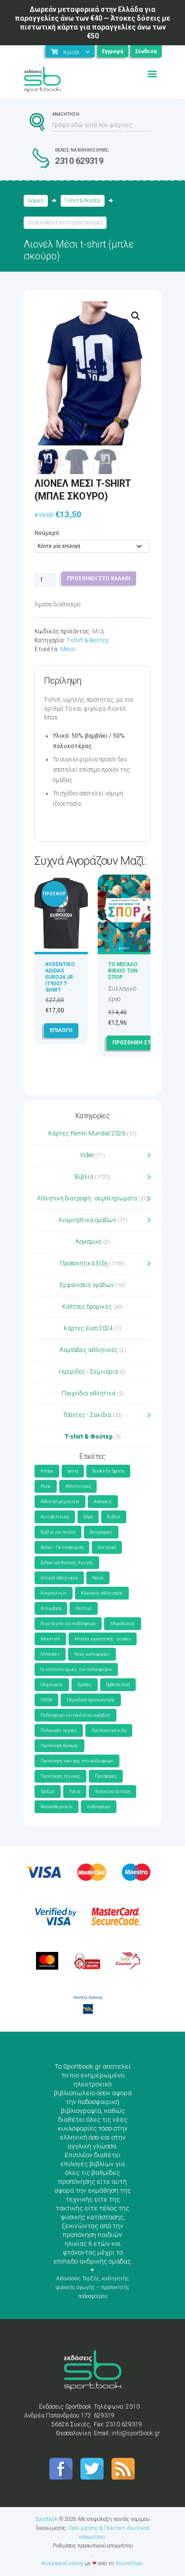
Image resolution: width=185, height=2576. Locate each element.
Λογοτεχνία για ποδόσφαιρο (68, 1624)
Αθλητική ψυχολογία (60, 1502)
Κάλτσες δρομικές (87, 1307)
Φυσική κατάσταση (112, 1791)
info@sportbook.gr (136, 2433)
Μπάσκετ (50, 1654)
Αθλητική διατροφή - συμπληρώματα (87, 1198)
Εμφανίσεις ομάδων (87, 1285)
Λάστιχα (84, 1608)
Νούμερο (47, 533)
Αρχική (36, 201)
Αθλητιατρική (78, 1486)
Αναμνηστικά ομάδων (87, 1220)
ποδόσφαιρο (99, 1807)
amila (73, 1471)
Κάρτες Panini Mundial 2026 (87, 1133)
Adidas (47, 1471)
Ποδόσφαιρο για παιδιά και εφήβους (75, 1715)
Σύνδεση (146, 51)
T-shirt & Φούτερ (82, 201)
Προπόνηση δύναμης (59, 1746)
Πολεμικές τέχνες (59, 1730)
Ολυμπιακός (52, 1685)
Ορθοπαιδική (118, 1685)
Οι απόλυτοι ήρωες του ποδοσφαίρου (76, 1669)
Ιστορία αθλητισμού (59, 1578)
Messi (68, 649)
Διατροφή (107, 1547)
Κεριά (98, 1578)
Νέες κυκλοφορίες (92, 1654)
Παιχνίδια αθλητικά (89, 1393)
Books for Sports (108, 1471)
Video (87, 1155)
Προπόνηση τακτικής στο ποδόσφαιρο (77, 1761)
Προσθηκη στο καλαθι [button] (144, 1043)
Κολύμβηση (51, 1608)
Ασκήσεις (103, 1502)
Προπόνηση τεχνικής (60, 1776)
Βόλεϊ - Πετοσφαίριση (62, 1547)
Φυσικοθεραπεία (56, 1807)
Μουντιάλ (50, 1639)
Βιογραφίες (101, 1532)
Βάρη (88, 1517)
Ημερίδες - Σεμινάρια (88, 1372)
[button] (136, 316)
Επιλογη (61, 1030)
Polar (46, 1486)
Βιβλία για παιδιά (58, 1532)
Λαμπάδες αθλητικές (89, 1350)
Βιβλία (84, 1177)
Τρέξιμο (48, 1791)
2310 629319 (79, 161)
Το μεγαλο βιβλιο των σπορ (123, 971)
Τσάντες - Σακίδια (87, 1415)
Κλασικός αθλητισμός (102, 1593)
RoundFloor (129, 2563)
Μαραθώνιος (123, 1624)
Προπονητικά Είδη (84, 1263)
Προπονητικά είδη (109, 1730)
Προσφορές (106, 1776)
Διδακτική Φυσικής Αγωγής (67, 1563)
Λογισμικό (88, 1242)
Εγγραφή (113, 51)
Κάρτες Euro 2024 (88, 1328)
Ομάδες (85, 1685)
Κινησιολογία (54, 1593)
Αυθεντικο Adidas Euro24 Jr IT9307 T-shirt (60, 977)
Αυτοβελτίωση (55, 1517)
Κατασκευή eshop (62, 2563)
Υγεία (75, 1791)
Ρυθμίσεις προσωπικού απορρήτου (93, 2546)
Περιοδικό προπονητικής (91, 1700)
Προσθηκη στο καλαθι (99, 579)
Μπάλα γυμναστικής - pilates (103, 1639)
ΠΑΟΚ (46, 1700)
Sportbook (47, 2519)
